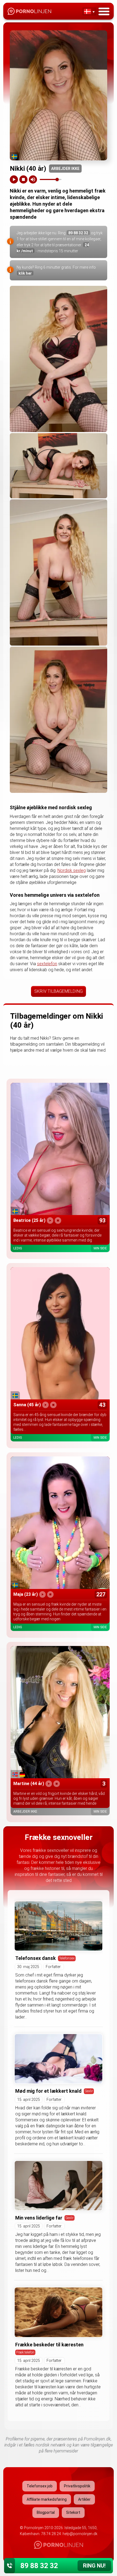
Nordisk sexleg (72, 870)
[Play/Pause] (14, 179)
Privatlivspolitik (77, 2486)
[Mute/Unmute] (33, 179)
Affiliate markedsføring (47, 2499)
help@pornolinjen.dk (80, 2534)
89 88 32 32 (78, 233)
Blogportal (46, 2512)
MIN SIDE (100, 1248)
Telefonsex (67, 1958)
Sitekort (73, 2512)
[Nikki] (59, 359)
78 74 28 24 (51, 2534)
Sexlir (89, 2091)
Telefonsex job (40, 2486)
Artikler (84, 2499)
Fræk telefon (25, 2352)
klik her (25, 273)
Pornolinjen (34, 2528)
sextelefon (47, 964)
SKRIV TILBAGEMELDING (59, 991)
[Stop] (23, 179)
